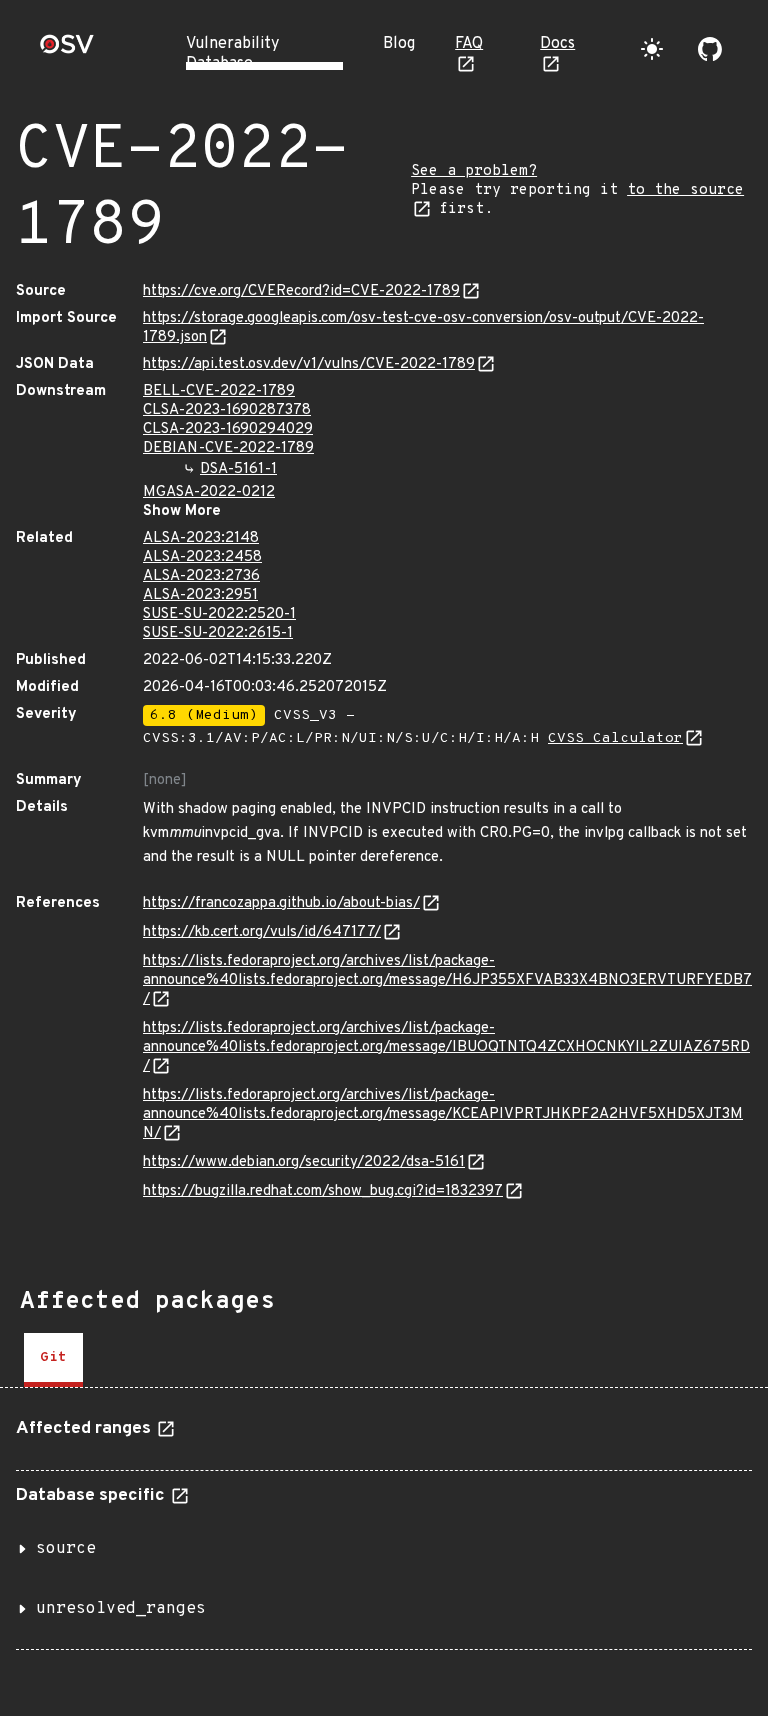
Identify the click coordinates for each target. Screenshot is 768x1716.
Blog (399, 44)
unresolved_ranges (121, 1609)
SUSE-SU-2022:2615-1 (218, 633)
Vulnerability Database (232, 54)
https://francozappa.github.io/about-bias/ (281, 903)
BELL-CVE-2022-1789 (219, 391)
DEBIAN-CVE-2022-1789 (228, 448)
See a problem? (474, 171)
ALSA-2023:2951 (200, 595)
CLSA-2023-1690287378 (227, 410)
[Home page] (67, 50)
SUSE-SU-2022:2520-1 (219, 614)
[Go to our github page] (710, 49)
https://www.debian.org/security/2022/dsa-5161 (304, 1162)
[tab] (53, 1360)
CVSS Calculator (615, 738)
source (66, 1549)
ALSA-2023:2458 (202, 557)
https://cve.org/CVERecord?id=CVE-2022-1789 (301, 291)
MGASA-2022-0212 (209, 492)
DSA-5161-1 (238, 469)
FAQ (469, 44)
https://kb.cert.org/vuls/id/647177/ (262, 932)
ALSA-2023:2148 (201, 538)
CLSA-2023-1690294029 (228, 429)
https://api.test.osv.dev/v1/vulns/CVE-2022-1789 (309, 364)
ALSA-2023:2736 (201, 576)
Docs (557, 44)
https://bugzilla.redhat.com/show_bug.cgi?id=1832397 (323, 1191)
